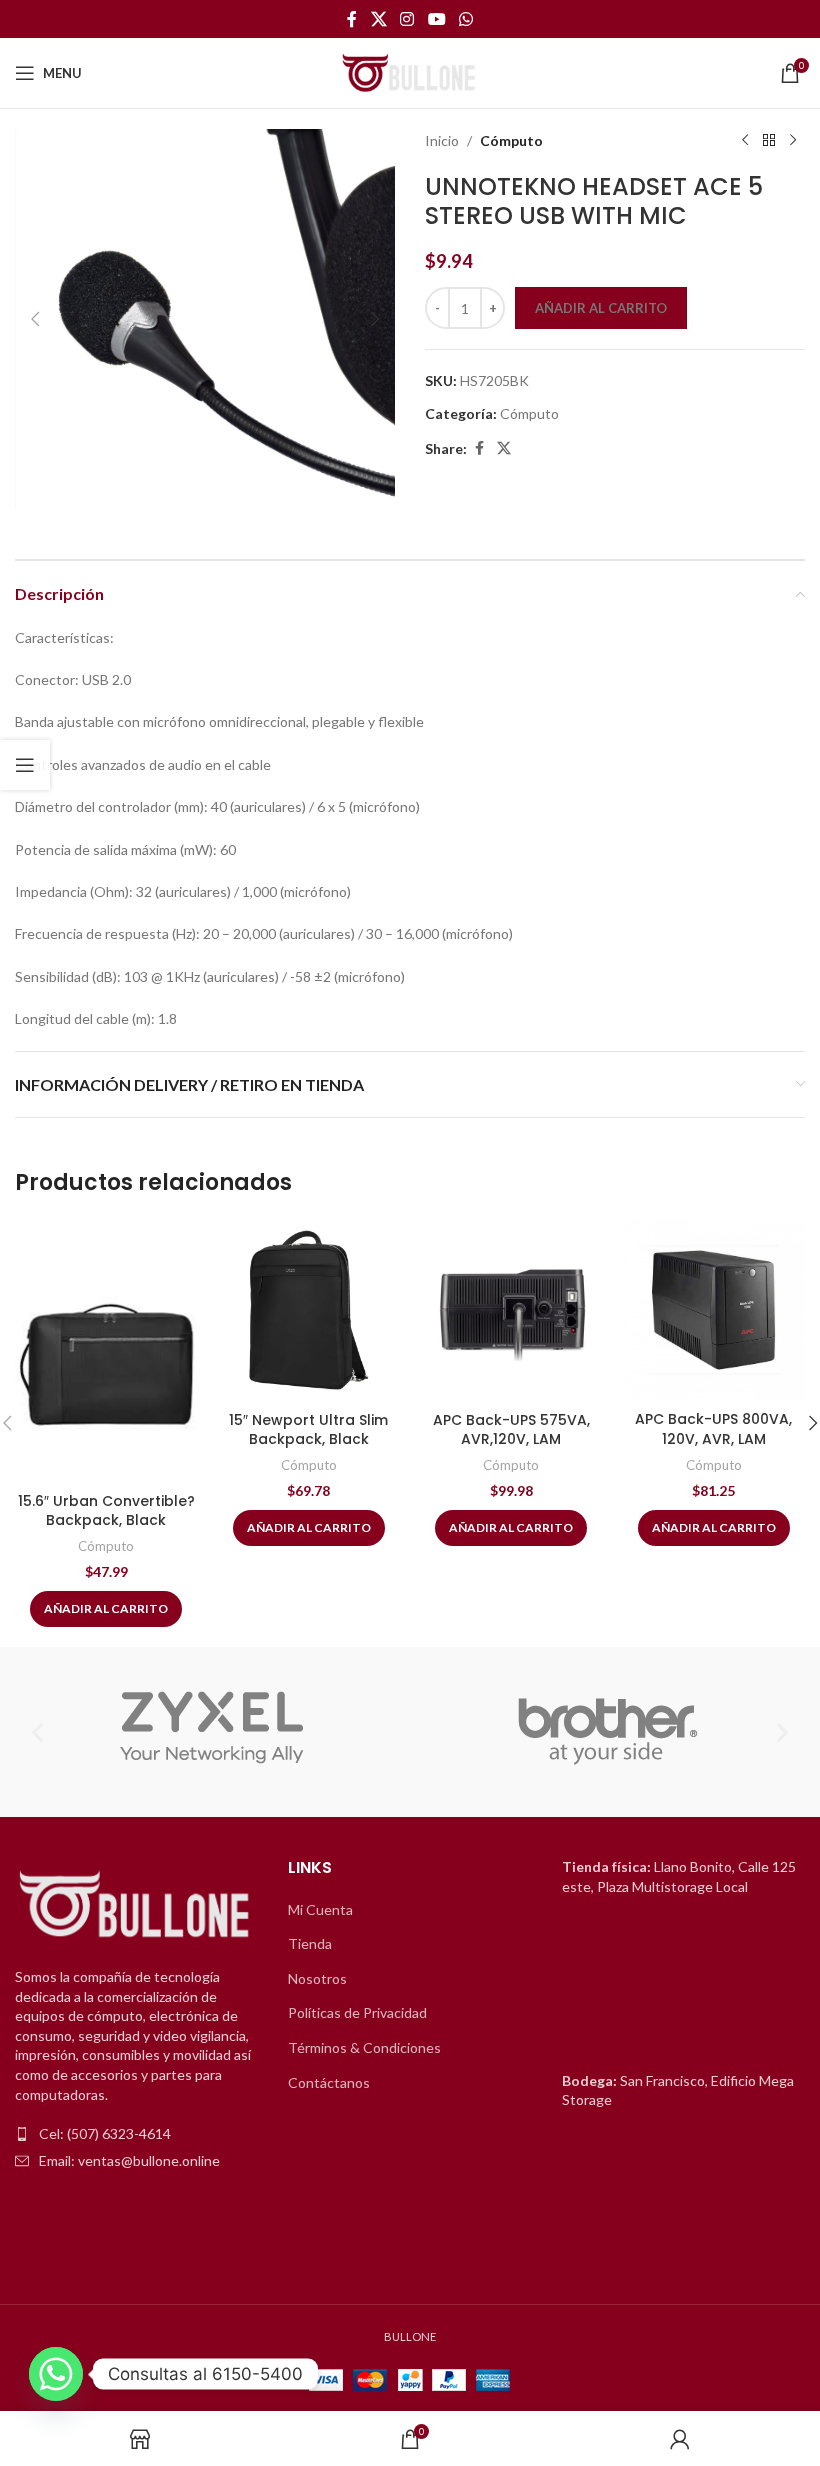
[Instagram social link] (407, 19)
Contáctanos (329, 2082)
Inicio (442, 140)
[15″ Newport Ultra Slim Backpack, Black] (309, 1310)
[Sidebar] (25, 765)
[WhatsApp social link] (465, 19)
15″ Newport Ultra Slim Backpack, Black (308, 1430)
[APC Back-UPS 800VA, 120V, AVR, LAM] (714, 1310)
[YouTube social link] (436, 19)
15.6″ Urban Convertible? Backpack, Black (106, 1511)
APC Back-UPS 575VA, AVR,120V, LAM (511, 1430)
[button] (35, 319)
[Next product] (793, 141)
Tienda (310, 1943)
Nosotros (317, 1978)
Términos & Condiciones (364, 2047)
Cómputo (511, 140)
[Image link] (136, 1905)
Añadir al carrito (601, 308)
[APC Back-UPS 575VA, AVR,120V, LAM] (511, 1310)
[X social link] (378, 19)
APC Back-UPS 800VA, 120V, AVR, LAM (713, 1429)
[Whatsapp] (56, 2374)
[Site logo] (410, 71)
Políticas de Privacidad (357, 2012)
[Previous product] (745, 141)
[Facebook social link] (352, 19)
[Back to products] (769, 141)
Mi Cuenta (320, 1909)
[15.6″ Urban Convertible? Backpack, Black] (106, 1351)
